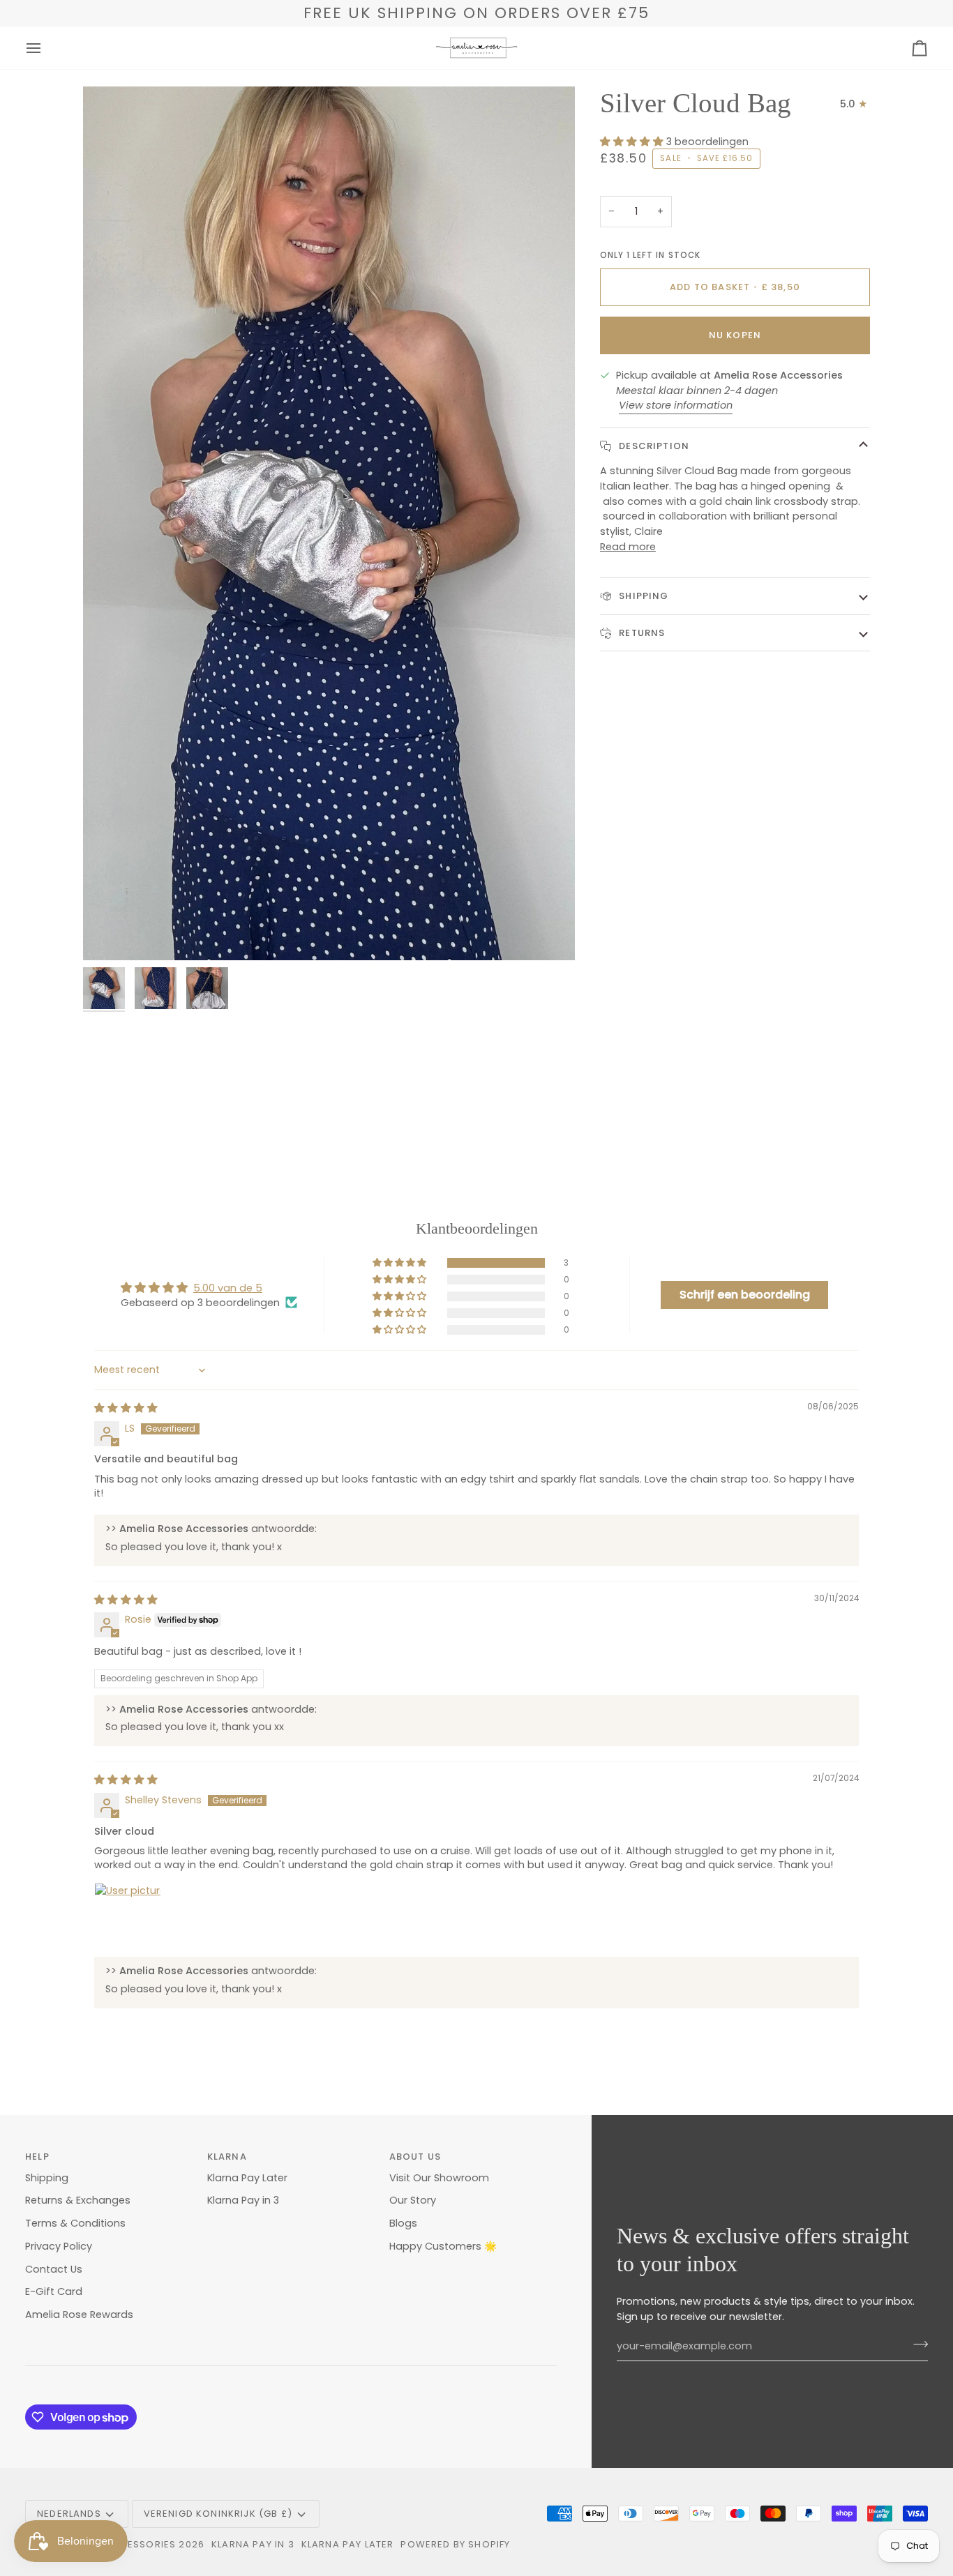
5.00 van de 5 (228, 1288)
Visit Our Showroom (439, 2178)
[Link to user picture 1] (128, 1916)
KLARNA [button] (227, 2157)
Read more (628, 547)
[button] (633, 141)
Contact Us (54, 2269)
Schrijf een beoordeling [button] (745, 1295)
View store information (676, 405)
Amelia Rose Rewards (79, 2314)
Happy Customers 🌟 (443, 2246)
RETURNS (640, 632)
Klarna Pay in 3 (243, 2200)
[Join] (916, 2344)
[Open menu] (46, 48)
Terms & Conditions (75, 2223)
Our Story (413, 2200)
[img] (126, 1408)
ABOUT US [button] (415, 2157)
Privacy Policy (59, 2246)
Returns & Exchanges (78, 2200)
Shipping (643, 596)
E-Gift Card (54, 2291)
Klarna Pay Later (247, 2178)
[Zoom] (329, 523)
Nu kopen (735, 335)
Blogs (403, 2223)
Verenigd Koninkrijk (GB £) (218, 2514)
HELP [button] (37, 2157)
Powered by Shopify (455, 2544)
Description (653, 446)
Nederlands (69, 2514)
